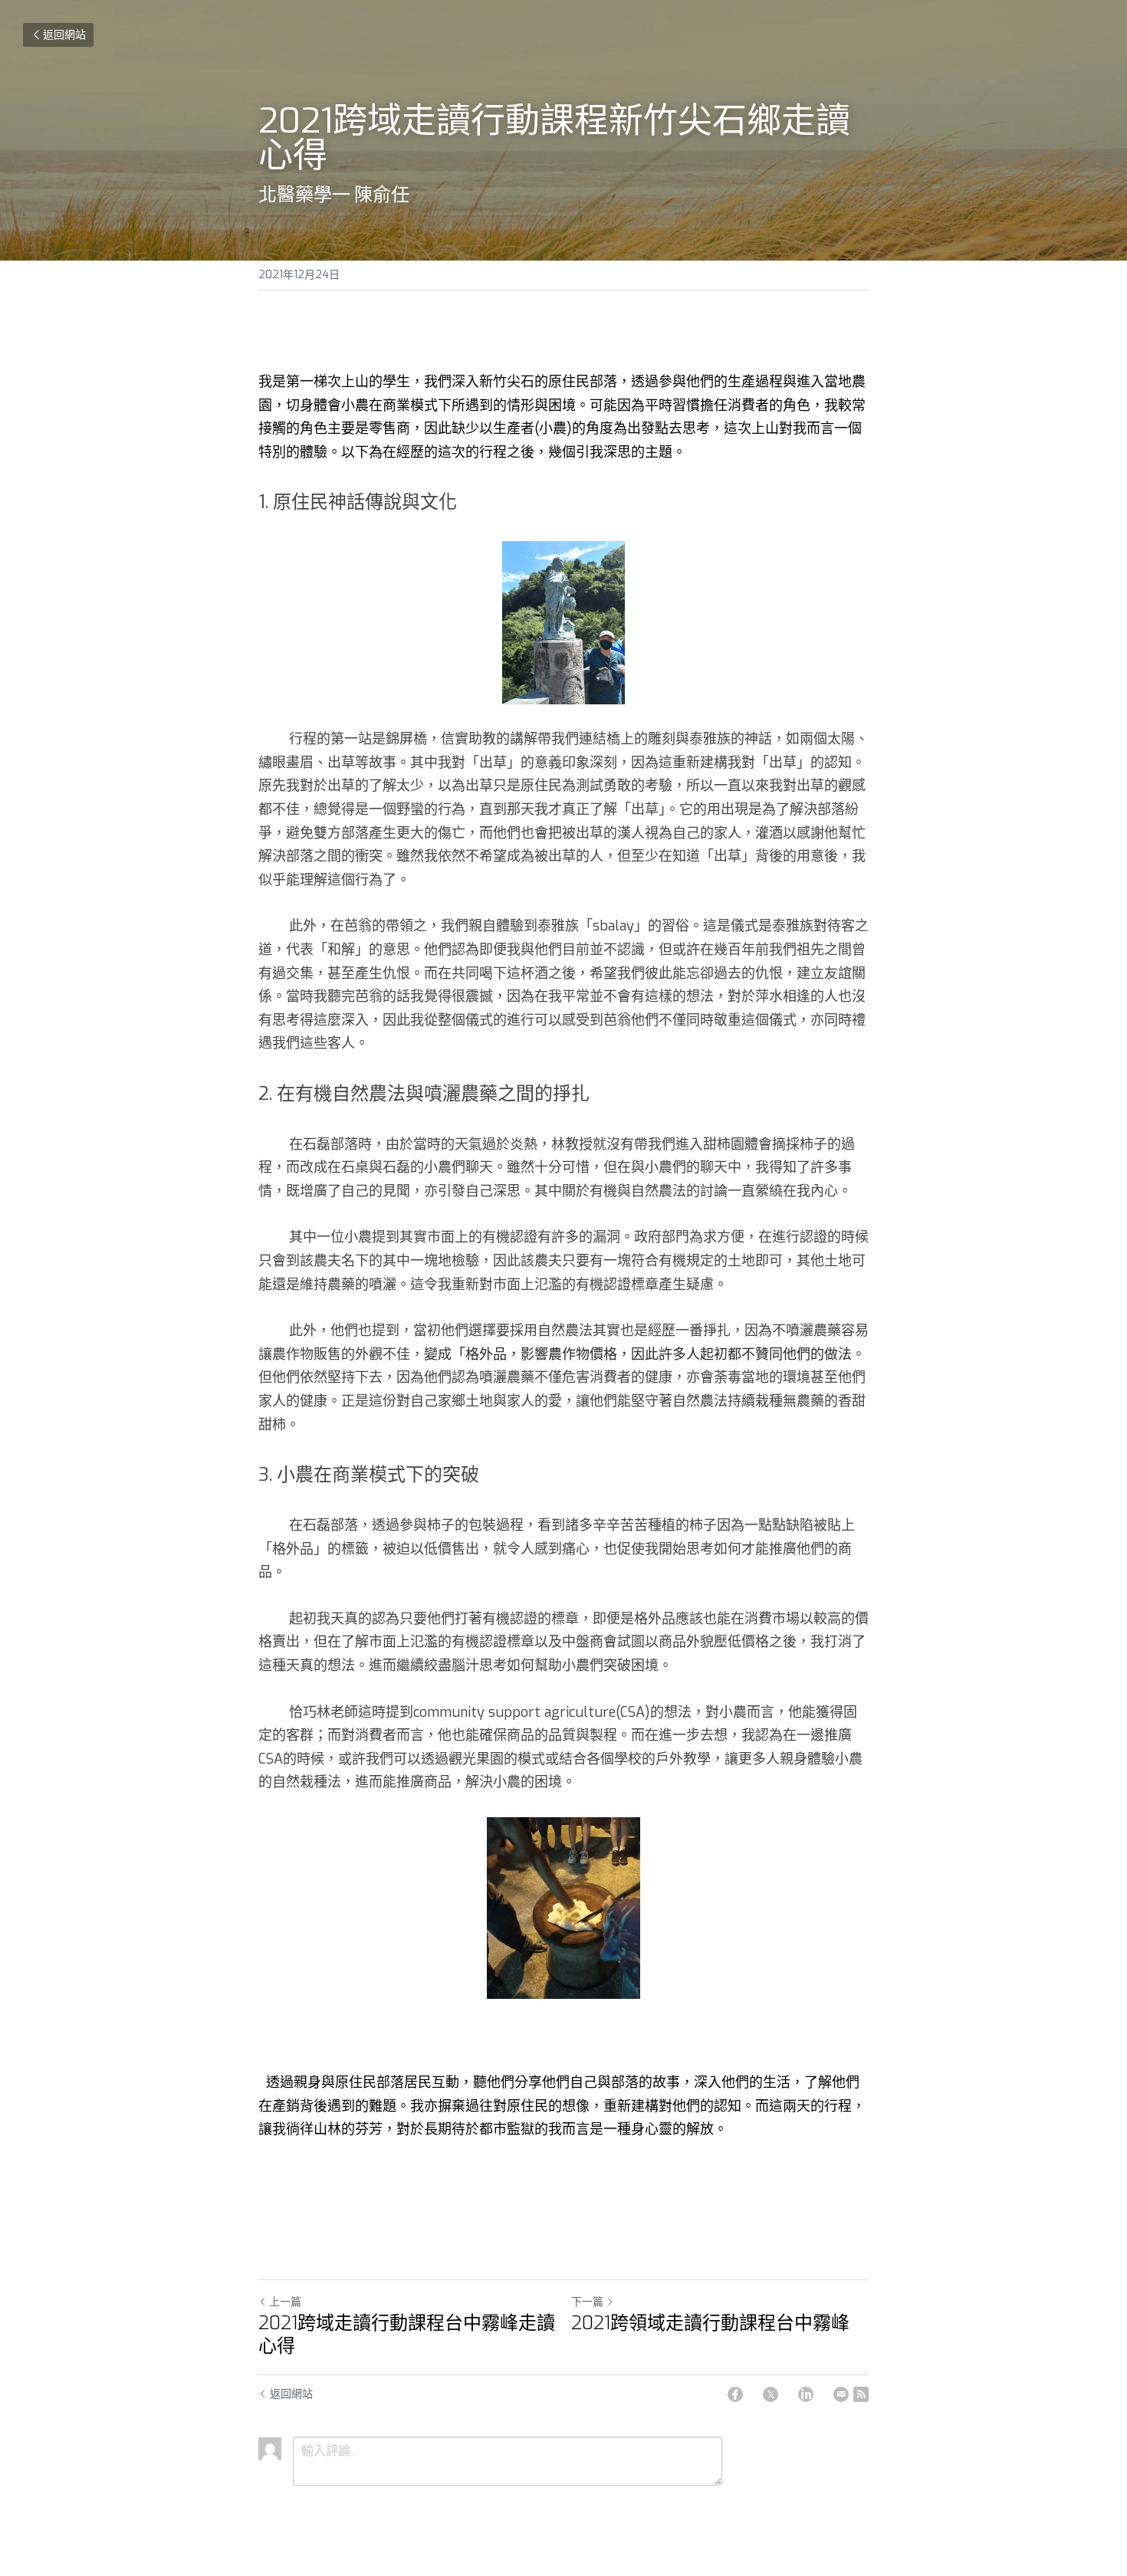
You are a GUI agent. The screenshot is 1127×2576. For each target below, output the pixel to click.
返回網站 (64, 35)
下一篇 (587, 2302)
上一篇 (285, 2302)
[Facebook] (735, 2394)
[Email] (841, 2394)
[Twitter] (770, 2394)
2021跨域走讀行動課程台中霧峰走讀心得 (407, 2335)
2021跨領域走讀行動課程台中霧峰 (710, 2323)
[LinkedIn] (806, 2394)
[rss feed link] (861, 2394)
